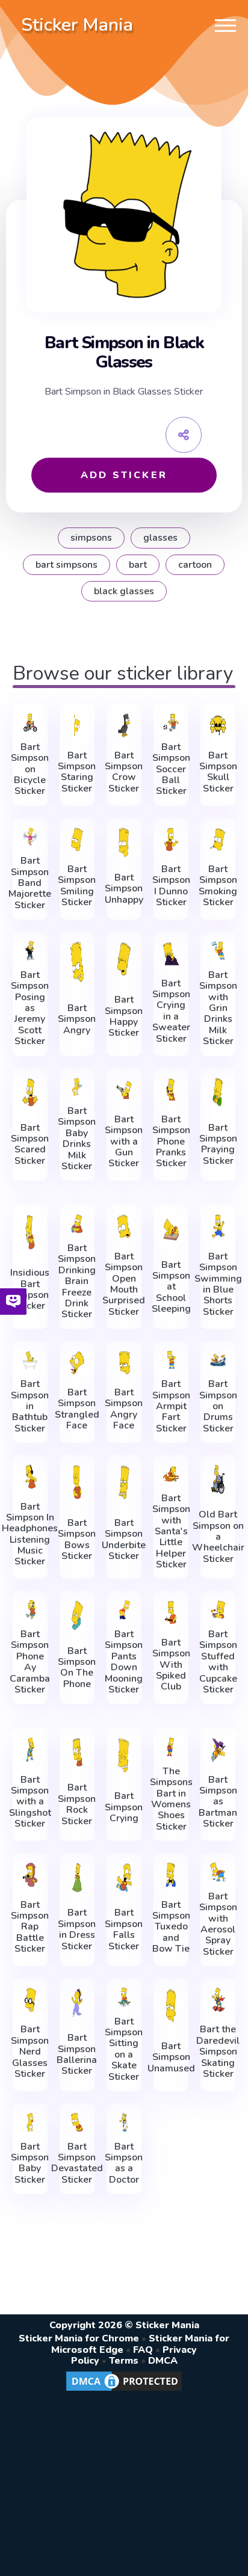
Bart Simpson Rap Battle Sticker (30, 1927)
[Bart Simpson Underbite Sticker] (124, 1482)
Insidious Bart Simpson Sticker (30, 1290)
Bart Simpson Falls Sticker (124, 1929)
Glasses (160, 538)
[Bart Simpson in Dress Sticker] (77, 1877)
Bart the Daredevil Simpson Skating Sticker (218, 2052)
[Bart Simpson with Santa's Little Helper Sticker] (171, 1474)
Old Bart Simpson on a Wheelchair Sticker (218, 1537)
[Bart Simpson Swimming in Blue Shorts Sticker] (218, 1226)
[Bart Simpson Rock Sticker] (77, 1752)
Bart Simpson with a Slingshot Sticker (30, 1802)
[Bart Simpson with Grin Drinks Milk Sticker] (218, 951)
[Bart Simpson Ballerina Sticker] (77, 2003)
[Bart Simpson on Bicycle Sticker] (30, 723)
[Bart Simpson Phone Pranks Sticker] (171, 1090)
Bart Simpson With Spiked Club (171, 1665)
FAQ (143, 2350)
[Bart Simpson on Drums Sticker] (218, 1360)
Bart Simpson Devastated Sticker (77, 2163)
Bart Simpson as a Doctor (124, 2163)
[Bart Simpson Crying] (124, 1755)
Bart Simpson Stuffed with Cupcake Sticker (218, 1662)
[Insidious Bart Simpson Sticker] (30, 1232)
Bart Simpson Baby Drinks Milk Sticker (77, 1139)
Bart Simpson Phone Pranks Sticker (171, 1142)
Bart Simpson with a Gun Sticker (124, 1142)
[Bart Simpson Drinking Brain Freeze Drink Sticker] (77, 1224)
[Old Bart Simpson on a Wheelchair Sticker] (218, 1479)
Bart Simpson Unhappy (124, 889)
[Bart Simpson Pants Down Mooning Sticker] (124, 1610)
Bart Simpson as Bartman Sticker (218, 1802)
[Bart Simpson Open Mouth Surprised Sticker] (124, 1226)
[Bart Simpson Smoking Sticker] (218, 840)
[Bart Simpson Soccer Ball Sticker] (171, 723)
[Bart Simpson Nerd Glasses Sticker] (30, 2000)
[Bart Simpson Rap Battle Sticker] (30, 1875)
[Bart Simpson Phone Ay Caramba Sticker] (30, 1610)
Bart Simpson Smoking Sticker (218, 886)
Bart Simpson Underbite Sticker (124, 1540)
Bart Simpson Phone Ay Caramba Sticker (30, 1662)
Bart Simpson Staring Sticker (77, 772)
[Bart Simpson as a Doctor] (124, 2122)
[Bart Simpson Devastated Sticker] (77, 2122)
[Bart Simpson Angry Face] (124, 1363)
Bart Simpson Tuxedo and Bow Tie (171, 1927)
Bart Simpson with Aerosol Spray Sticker (218, 1924)
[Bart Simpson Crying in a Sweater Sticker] (171, 953)
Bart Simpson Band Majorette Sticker (30, 883)
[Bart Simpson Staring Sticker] (77, 725)
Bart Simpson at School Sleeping (171, 1287)
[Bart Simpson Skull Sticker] (218, 725)
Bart (138, 565)
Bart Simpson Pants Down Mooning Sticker (124, 1662)
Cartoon (195, 565)
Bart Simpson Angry (77, 1019)
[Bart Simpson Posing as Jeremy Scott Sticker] (30, 951)
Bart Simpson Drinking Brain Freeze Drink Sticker (77, 1281)
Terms (124, 2361)
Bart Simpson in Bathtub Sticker (30, 1406)
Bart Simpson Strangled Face (77, 1409)
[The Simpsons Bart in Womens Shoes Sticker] (171, 1747)
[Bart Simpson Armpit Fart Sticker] (171, 1360)
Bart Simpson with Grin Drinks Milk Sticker (218, 1008)
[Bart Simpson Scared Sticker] (30, 1093)
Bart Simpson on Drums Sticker (218, 1406)
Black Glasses (124, 591)
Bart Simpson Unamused (171, 2057)
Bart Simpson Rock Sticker (77, 1804)
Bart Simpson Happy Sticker (124, 1016)
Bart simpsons (67, 565)
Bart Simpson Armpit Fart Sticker (171, 1406)
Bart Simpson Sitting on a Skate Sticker (124, 2049)
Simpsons (91, 538)
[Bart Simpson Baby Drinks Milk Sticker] (77, 1087)
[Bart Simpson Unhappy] (124, 842)
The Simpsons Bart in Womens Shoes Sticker (171, 1799)
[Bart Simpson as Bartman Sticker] (218, 1750)
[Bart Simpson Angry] (77, 961)
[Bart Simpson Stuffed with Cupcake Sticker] (218, 1610)
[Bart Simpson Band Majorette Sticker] (30, 837)
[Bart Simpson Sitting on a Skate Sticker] (124, 1997)
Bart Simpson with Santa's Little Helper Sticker (171, 1532)
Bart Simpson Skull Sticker (218, 772)
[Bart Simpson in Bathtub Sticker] (30, 1360)
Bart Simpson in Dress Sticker (77, 1929)
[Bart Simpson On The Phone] (77, 1615)
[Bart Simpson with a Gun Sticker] (124, 1090)
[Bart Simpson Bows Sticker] (77, 1482)
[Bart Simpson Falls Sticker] (124, 1877)
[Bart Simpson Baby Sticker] (30, 2122)
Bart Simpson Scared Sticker (30, 1145)
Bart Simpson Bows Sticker (77, 1540)
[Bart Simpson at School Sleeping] (171, 1229)
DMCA (163, 2361)
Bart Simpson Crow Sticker (124, 772)
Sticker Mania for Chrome (79, 2338)
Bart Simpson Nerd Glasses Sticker (30, 2052)
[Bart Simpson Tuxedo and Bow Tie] (171, 1875)
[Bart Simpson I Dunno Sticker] (171, 840)
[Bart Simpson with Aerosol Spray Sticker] (218, 1872)
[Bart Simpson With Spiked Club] (171, 1612)
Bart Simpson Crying (124, 1807)
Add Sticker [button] (124, 475)
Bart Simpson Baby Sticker (30, 2163)
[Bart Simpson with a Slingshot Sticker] (30, 1750)
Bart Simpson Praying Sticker (218, 1145)
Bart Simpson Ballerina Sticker (77, 2055)
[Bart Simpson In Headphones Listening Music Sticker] (30, 1477)
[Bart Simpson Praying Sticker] (218, 1093)
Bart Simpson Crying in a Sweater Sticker (171, 1011)
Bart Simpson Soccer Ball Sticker (171, 769)
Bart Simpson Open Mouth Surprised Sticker (124, 1284)
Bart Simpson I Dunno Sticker (171, 886)
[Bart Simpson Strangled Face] (77, 1363)
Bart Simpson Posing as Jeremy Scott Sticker (30, 1008)
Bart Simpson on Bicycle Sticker (30, 769)
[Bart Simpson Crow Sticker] (124, 725)
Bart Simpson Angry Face (124, 1409)
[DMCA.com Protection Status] (124, 2390)
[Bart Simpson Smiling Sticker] (77, 840)
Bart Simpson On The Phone (77, 1668)
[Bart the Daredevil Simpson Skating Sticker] (218, 2000)
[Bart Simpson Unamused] (171, 2005)
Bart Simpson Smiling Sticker (77, 886)
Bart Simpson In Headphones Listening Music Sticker (30, 1534)
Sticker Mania (77, 25)
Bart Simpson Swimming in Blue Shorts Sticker (218, 1284)
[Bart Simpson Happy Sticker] (124, 959)
